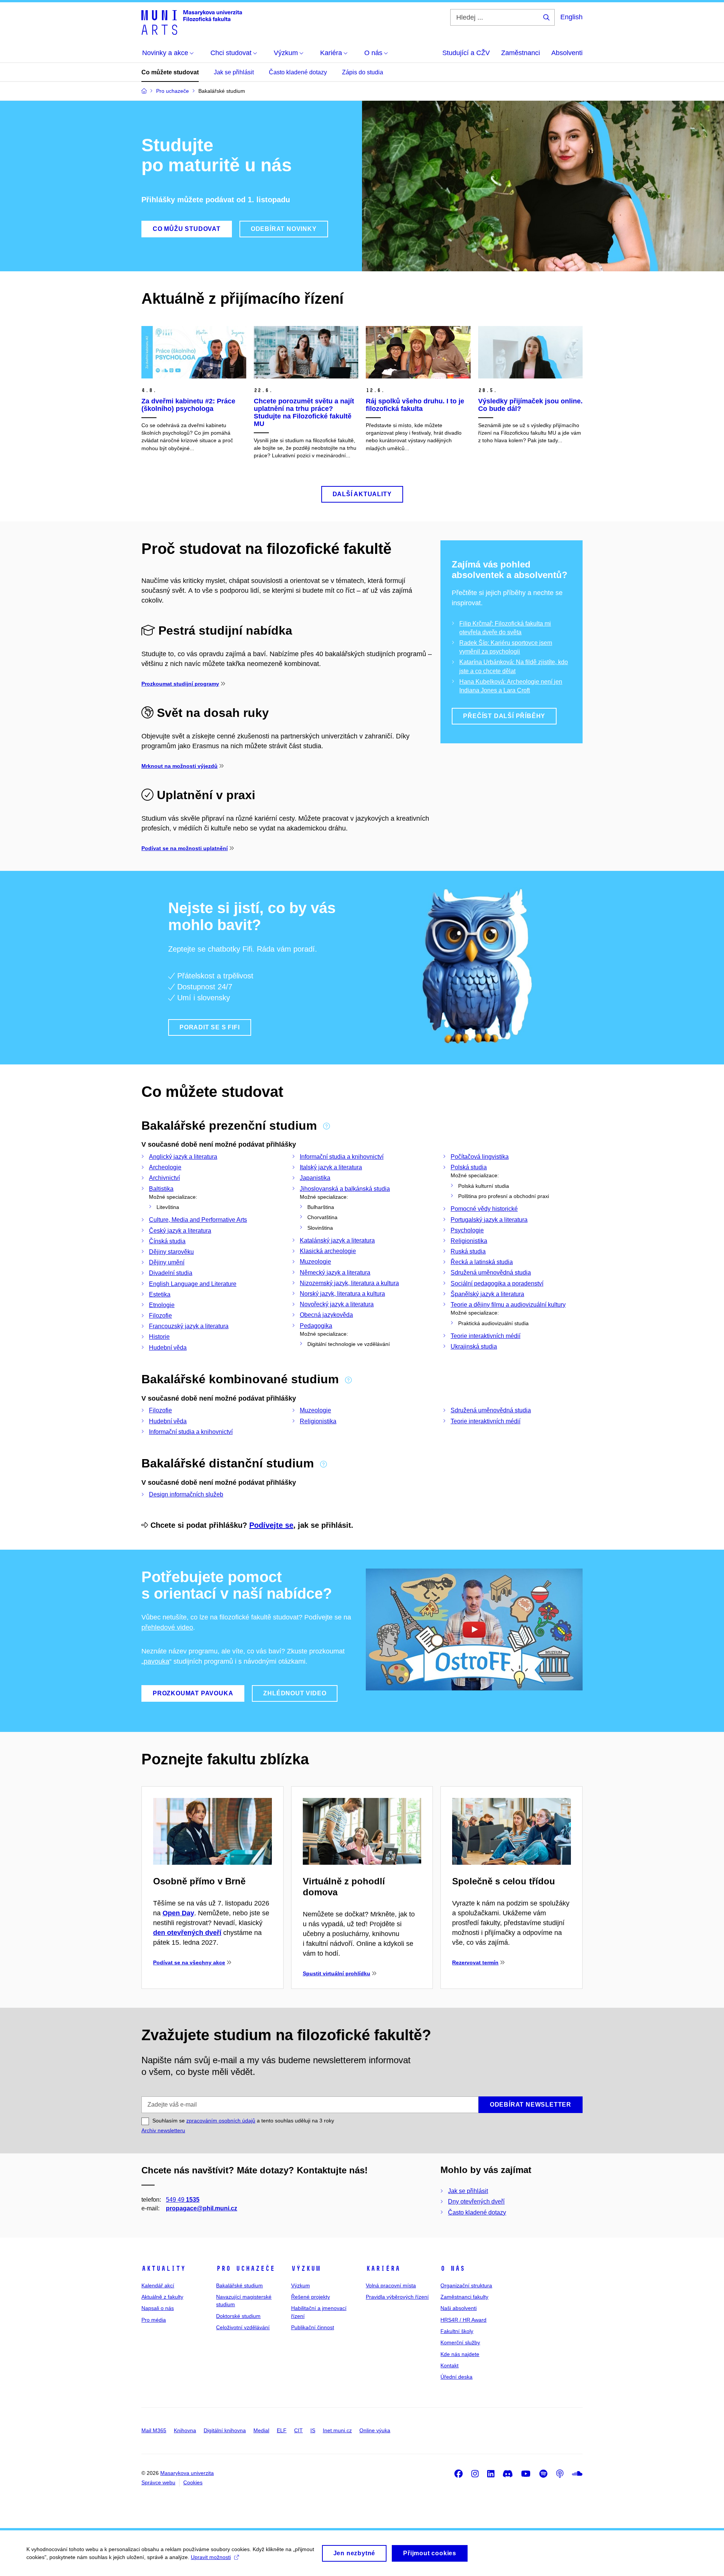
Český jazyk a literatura (180, 1231)
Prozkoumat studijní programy (180, 684)
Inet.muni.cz (337, 2430)
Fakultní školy (457, 2331)
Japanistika (315, 1178)
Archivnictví (164, 1178)
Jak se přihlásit (234, 72)
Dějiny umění (167, 1262)
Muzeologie (315, 1262)
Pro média (154, 2320)
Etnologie (162, 1305)
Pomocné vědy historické (484, 1209)
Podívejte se (271, 1525)
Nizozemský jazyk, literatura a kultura (349, 1283)
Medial (261, 2430)
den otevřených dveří (187, 1933)
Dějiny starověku (171, 1252)
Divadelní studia (171, 1273)
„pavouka (155, 1661)
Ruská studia (468, 1251)
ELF (282, 2430)
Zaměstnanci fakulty (464, 2297)
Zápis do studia (363, 72)
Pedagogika (316, 1326)
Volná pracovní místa (391, 2285)
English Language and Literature (193, 1284)
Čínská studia (167, 1241)
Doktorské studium (238, 2316)
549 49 (183, 2200)
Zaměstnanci (521, 53)
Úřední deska (456, 2377)
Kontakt (449, 2365)
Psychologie (467, 1230)
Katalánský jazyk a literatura (337, 1240)
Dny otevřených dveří (476, 2202)
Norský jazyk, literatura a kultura (342, 1294)
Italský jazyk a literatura (331, 1167)
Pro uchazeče (245, 2268)
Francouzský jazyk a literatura (189, 1326)
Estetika (160, 1294)
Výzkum (306, 2268)
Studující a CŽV (466, 53)
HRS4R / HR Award (463, 2320)
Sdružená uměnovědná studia (491, 1273)
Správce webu (158, 2482)
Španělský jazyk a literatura (487, 1294)
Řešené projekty (311, 2297)
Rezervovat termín (475, 1962)
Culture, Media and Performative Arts (198, 1220)
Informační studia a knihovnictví (342, 1157)
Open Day (178, 1913)
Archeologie (165, 1167)
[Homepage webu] (192, 22)
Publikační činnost (313, 2327)
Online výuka (375, 2430)
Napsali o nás (158, 2308)
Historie (159, 1337)
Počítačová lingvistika (480, 1157)
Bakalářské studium (239, 2285)
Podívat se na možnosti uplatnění (185, 848)
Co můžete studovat (170, 72)
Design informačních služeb (186, 1494)
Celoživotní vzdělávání (243, 2327)
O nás (453, 2268)
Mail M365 (154, 2430)
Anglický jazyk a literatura (183, 1157)
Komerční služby (460, 2342)
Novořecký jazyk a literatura (337, 1304)
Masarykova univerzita (187, 2473)
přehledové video (167, 1627)
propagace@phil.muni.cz (202, 2208)
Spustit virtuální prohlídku (337, 1973)
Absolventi (567, 53)
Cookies (193, 2482)
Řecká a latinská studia (482, 1262)
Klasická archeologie (328, 1251)
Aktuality (163, 2268)
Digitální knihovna (225, 2430)
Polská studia (469, 1167)
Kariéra (383, 2268)
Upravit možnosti (211, 2557)
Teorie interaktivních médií (485, 1336)
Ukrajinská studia (474, 1346)
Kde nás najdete (460, 2354)
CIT (298, 2430)
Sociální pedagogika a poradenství (497, 1283)
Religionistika (469, 1241)
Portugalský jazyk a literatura (489, 1220)
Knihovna (185, 2430)
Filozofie (160, 1316)
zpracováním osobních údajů (221, 2121)
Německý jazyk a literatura (335, 1273)
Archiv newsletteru (163, 2130)
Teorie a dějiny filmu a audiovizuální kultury (508, 1305)
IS (313, 2430)
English (571, 17)
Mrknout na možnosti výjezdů (179, 766)
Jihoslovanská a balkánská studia (345, 1189)
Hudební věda (168, 1348)
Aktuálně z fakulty (162, 2297)
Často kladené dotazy (298, 72)
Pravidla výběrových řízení (397, 2297)
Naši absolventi (459, 2308)
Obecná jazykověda (326, 1315)
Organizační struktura (466, 2285)
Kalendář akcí (158, 2285)
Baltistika (161, 1189)
